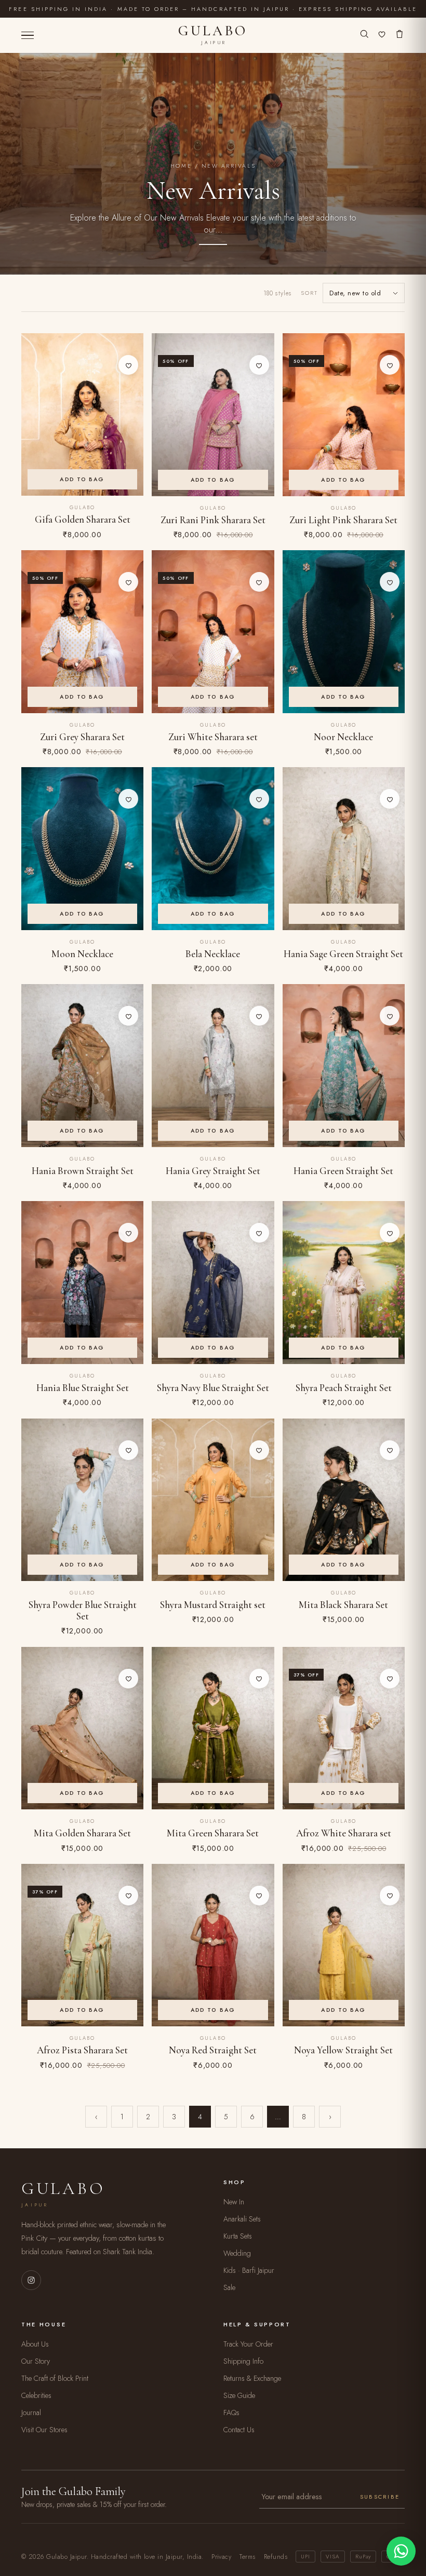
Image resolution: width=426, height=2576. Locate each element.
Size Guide (239, 2395)
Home (181, 166)
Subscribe (380, 2497)
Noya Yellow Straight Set (343, 2050)
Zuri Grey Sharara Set (82, 737)
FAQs (231, 2413)
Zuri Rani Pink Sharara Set (213, 520)
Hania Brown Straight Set (83, 1171)
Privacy (221, 2557)
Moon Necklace (82, 954)
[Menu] (28, 36)
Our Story (36, 2361)
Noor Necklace (343, 737)
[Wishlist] (382, 35)
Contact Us (239, 2430)
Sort (309, 293)
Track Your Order (248, 2344)
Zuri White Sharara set (213, 737)
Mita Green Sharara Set (213, 1833)
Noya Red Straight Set (213, 2050)
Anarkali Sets (242, 2219)
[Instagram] (31, 2280)
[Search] (364, 35)
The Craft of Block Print (55, 2378)
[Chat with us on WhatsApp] (401, 2551)
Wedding (237, 2253)
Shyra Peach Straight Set (344, 1388)
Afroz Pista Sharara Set (82, 2050)
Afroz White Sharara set (344, 1833)
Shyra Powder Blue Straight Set (83, 1611)
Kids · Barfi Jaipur (249, 2270)
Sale (229, 2287)
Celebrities (36, 2395)
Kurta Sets (238, 2236)
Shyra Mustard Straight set (213, 1605)
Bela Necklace (213, 954)
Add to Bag (82, 479)
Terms (247, 2557)
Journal (31, 2413)
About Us (35, 2344)
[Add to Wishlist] (128, 365)
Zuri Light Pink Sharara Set (343, 520)
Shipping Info (243, 2361)
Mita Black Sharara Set (343, 1605)
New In (234, 2202)
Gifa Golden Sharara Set (83, 520)
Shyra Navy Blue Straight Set (213, 1388)
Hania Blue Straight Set (83, 1388)
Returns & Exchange (252, 2378)
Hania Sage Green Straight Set (343, 954)
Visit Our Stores (44, 2430)
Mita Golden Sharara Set (82, 1833)
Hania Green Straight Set (343, 1171)
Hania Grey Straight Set (213, 1171)
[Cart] (400, 35)
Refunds (276, 2557)
